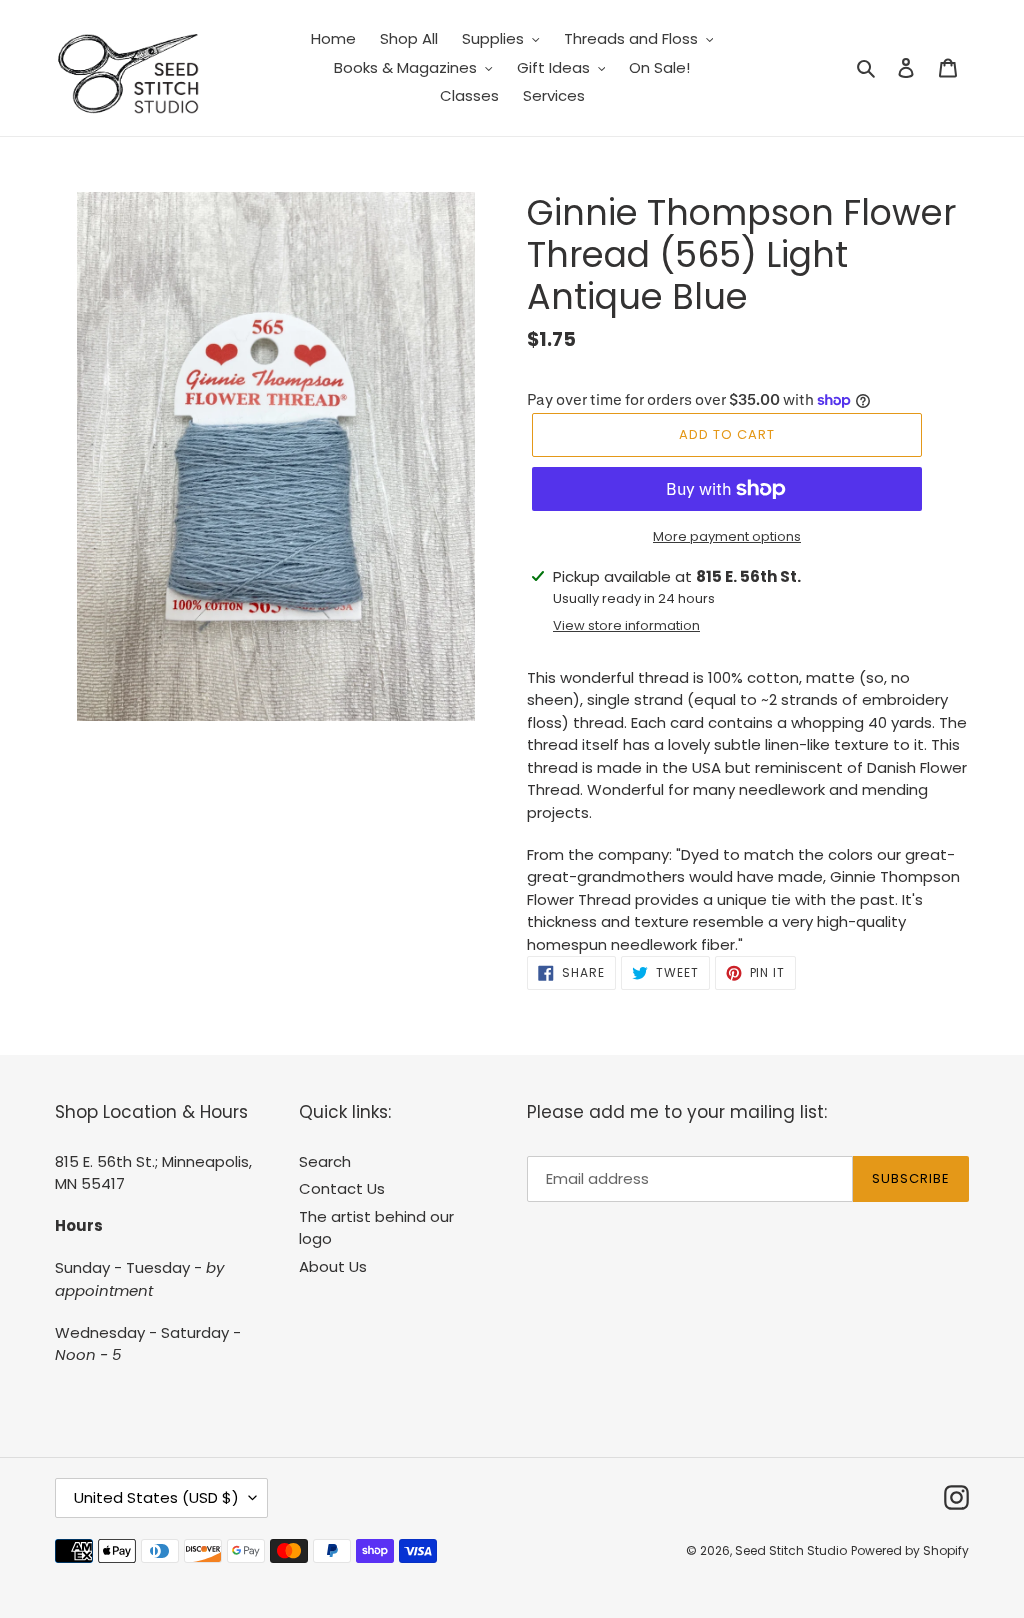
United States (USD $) (156, 1497)
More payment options (727, 536)
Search (325, 1161)
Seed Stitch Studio (791, 1550)
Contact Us (342, 1188)
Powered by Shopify (910, 1550)
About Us (333, 1266)
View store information (626, 625)
